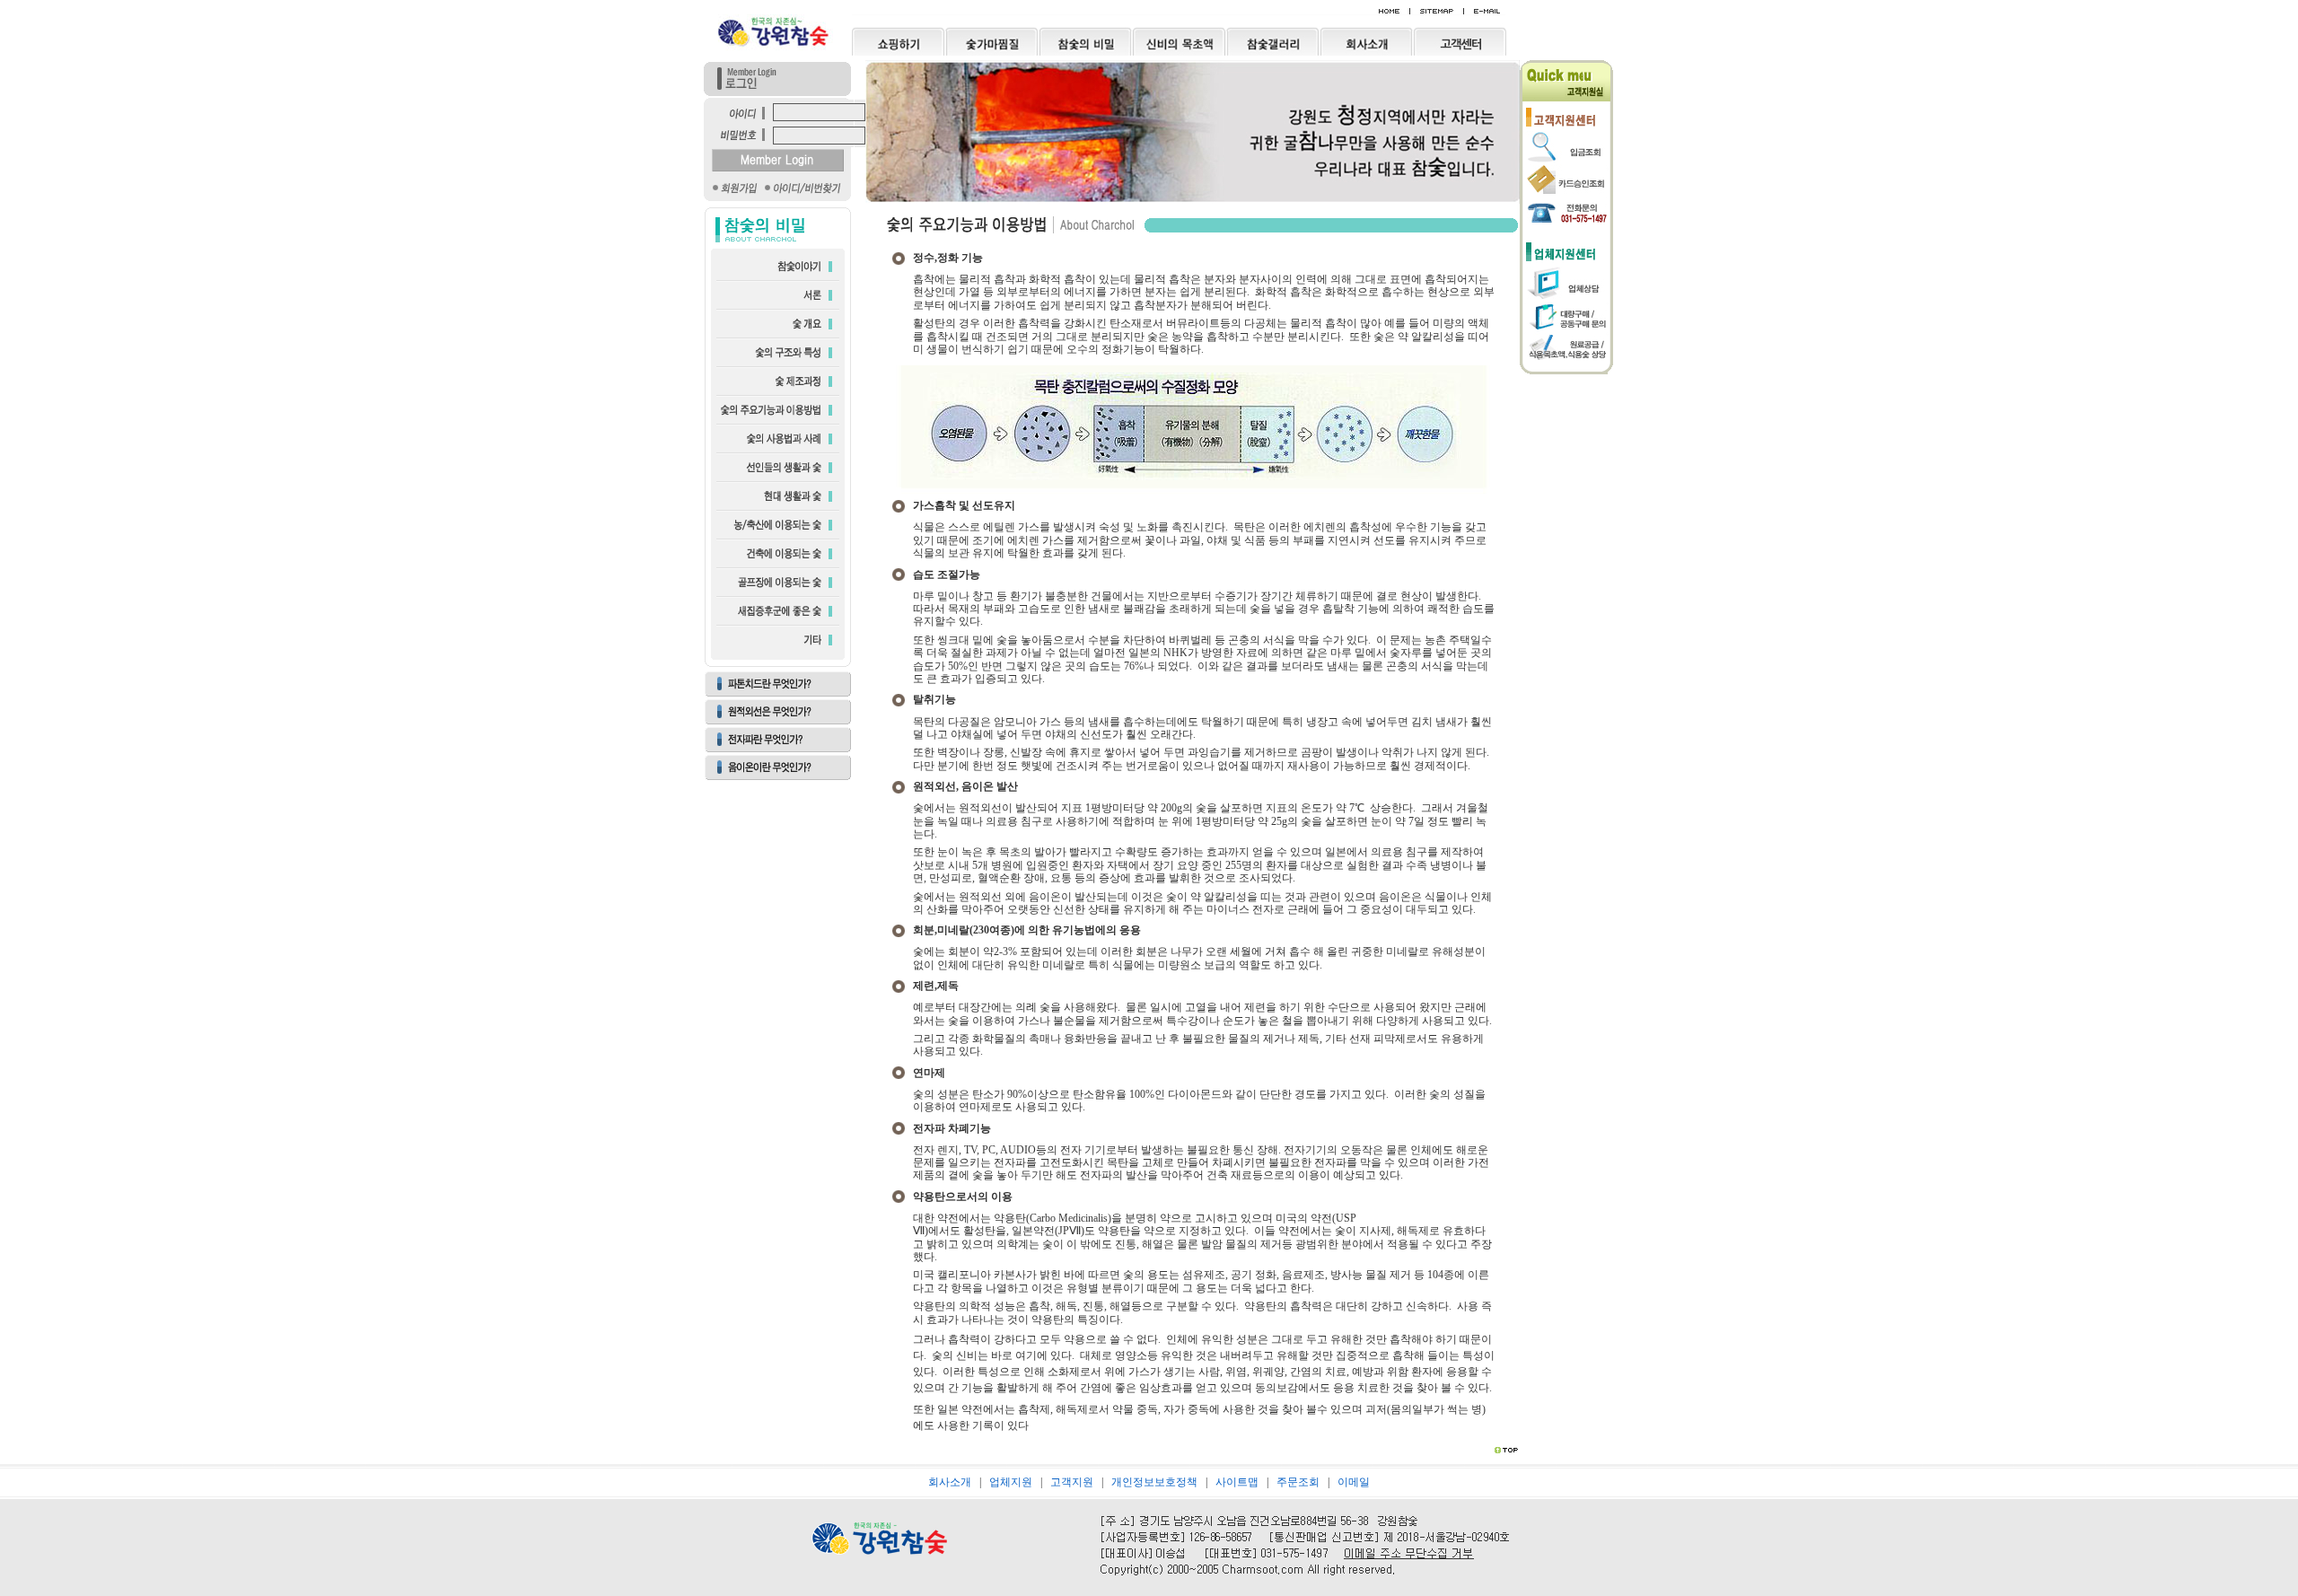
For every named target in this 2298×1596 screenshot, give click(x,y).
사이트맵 (1237, 1482)
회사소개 (950, 1482)
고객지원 (1072, 1482)
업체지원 (1011, 1482)
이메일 (1354, 1482)
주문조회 (1298, 1482)
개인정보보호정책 (1154, 1482)
